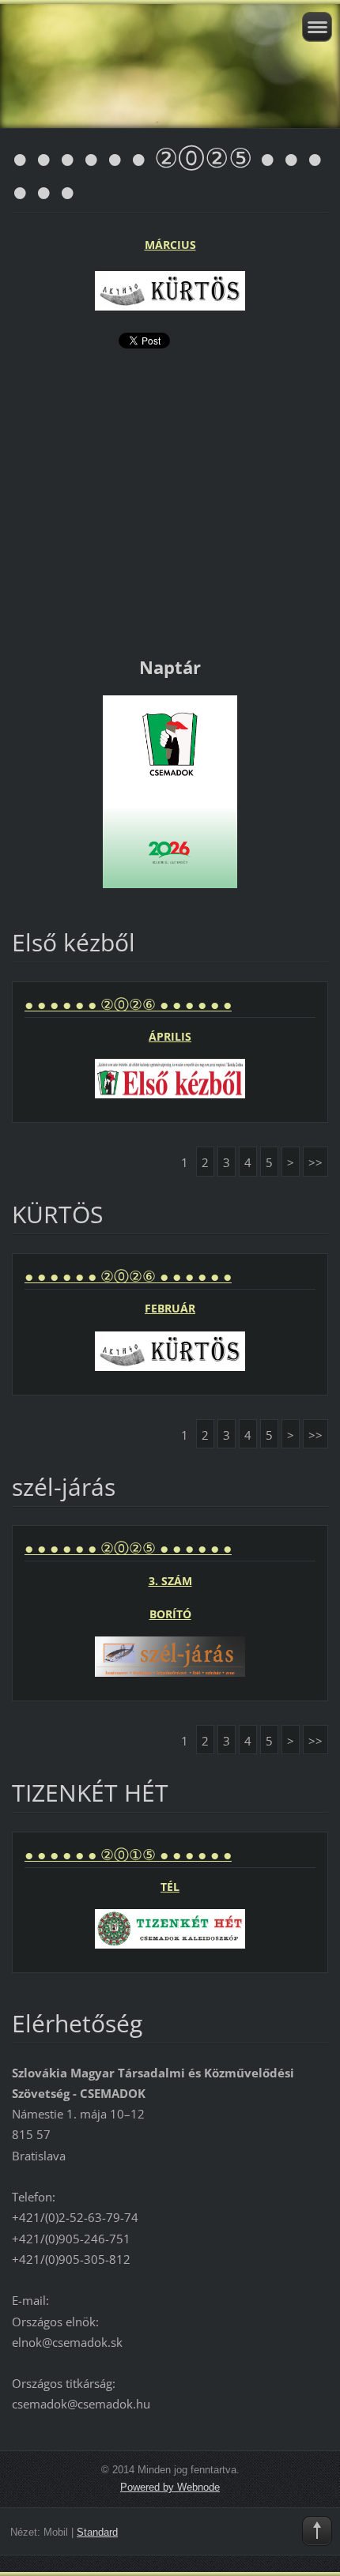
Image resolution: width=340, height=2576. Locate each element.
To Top (317, 2531)
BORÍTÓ (170, 1614)
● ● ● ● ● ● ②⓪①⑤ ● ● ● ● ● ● (128, 1855)
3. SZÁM (170, 1581)
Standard (97, 2532)
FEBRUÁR (170, 1308)
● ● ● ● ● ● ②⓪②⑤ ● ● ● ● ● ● (128, 1548)
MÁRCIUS (170, 245)
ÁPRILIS (170, 1036)
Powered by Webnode (170, 2487)
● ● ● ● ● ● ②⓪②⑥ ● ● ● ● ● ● (128, 1004)
